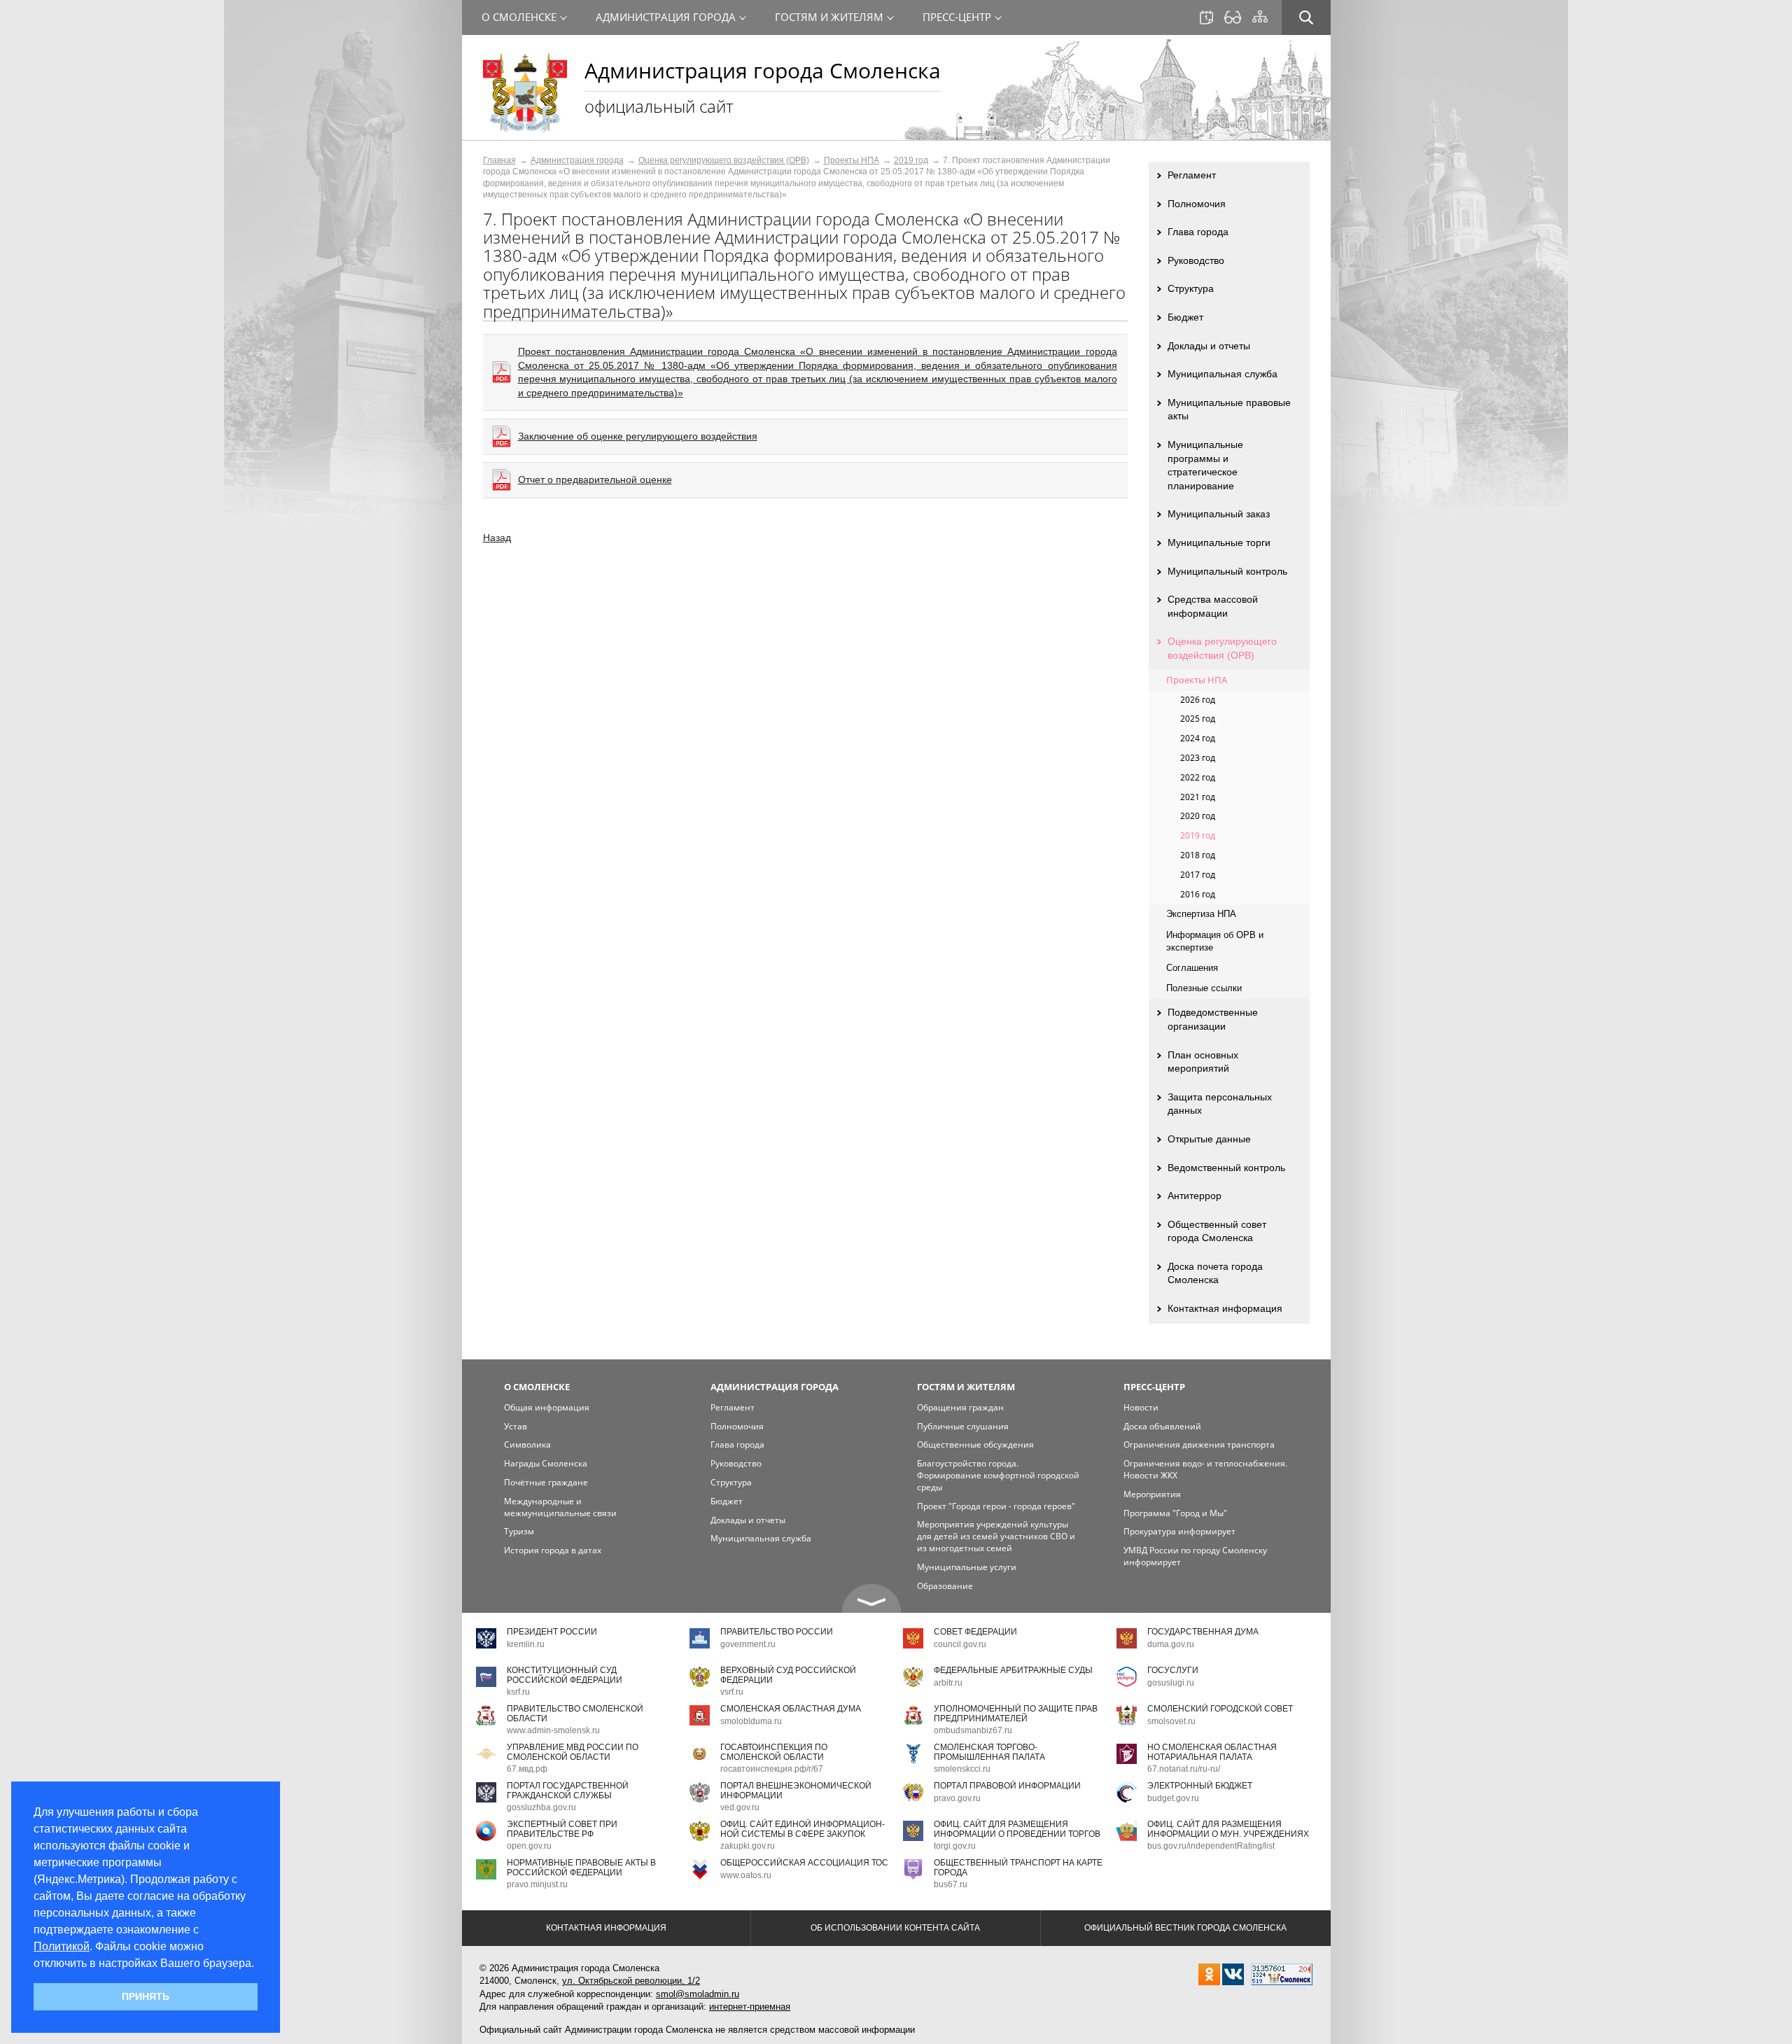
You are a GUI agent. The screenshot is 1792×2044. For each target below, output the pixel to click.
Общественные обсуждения (975, 1444)
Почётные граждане (546, 1482)
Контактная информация (1225, 1308)
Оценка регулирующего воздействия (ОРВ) (724, 160)
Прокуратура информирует (1179, 1531)
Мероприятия (1152, 1494)
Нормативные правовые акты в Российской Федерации (581, 1867)
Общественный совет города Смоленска (1217, 1231)
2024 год (1198, 738)
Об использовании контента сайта (895, 1928)
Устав (516, 1426)
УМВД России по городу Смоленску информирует (1195, 1556)
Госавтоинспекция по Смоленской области (774, 1752)
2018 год (1198, 855)
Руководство (1196, 260)
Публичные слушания (963, 1426)
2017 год (1198, 875)
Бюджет (1185, 317)
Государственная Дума (1203, 1632)
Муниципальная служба (1223, 374)
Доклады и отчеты (1209, 346)
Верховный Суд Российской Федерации (788, 1675)
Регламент (1192, 175)
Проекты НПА (852, 160)
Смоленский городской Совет (1220, 1709)
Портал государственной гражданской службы (568, 1790)
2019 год (911, 160)
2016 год (1198, 894)
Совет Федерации (975, 1632)
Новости (1141, 1407)
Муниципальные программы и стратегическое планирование (1205, 465)
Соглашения (1192, 968)
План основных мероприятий (1203, 1062)
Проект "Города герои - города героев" (996, 1506)
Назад (497, 538)
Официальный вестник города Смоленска (1185, 1928)
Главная (499, 160)
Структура (1191, 288)
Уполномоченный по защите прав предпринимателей (1016, 1713)
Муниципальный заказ (1219, 514)
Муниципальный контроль (1227, 571)
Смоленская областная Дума (791, 1709)
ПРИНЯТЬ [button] (146, 1996)
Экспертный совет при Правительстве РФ (562, 1829)
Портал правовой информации (1007, 1786)
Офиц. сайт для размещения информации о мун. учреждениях (1228, 1829)
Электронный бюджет (1200, 1786)
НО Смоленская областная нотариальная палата (1212, 1752)
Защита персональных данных (1220, 1104)
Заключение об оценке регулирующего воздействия (638, 436)
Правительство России (777, 1632)
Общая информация (547, 1407)
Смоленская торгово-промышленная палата (989, 1752)
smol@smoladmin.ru (698, 1994)
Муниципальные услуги (967, 1567)
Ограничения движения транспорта (1199, 1444)
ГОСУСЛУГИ (1173, 1670)
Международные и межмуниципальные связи (560, 1507)
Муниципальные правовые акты (1229, 409)
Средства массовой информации (1213, 606)
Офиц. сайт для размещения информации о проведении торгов (1017, 1829)
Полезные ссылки (1204, 988)
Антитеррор (1195, 1196)
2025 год (1198, 719)
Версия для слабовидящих (1233, 17)
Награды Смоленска (546, 1463)
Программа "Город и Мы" (1175, 1513)
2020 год (1198, 816)
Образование (945, 1586)
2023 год (1198, 758)
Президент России (552, 1632)
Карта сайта (1260, 17)
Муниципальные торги (1219, 542)
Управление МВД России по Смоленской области (573, 1752)
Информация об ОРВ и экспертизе (1215, 941)
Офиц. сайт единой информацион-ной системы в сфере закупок (803, 1829)
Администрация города (577, 160)
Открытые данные (1209, 1139)
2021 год (1198, 797)
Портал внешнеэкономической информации (796, 1790)
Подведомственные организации (1213, 1019)
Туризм (519, 1531)
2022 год (1198, 777)
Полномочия (1197, 204)
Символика (527, 1444)
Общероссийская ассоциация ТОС (804, 1863)
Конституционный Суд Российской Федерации (565, 1675)
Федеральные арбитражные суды (1013, 1670)
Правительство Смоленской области (575, 1713)
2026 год (1198, 700)
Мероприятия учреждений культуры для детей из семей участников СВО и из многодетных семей (996, 1536)
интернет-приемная (750, 2007)
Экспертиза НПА (1201, 914)
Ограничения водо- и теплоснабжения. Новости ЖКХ (1205, 1469)
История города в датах (553, 1550)
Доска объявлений (1162, 1426)
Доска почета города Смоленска (1215, 1273)
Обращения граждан (960, 1407)
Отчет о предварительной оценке (595, 479)
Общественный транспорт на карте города (1018, 1867)
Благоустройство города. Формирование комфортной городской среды (998, 1475)
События (1206, 17)
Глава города (1198, 232)
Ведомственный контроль (1226, 1168)
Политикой (62, 1946)
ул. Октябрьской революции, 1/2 (631, 1981)
